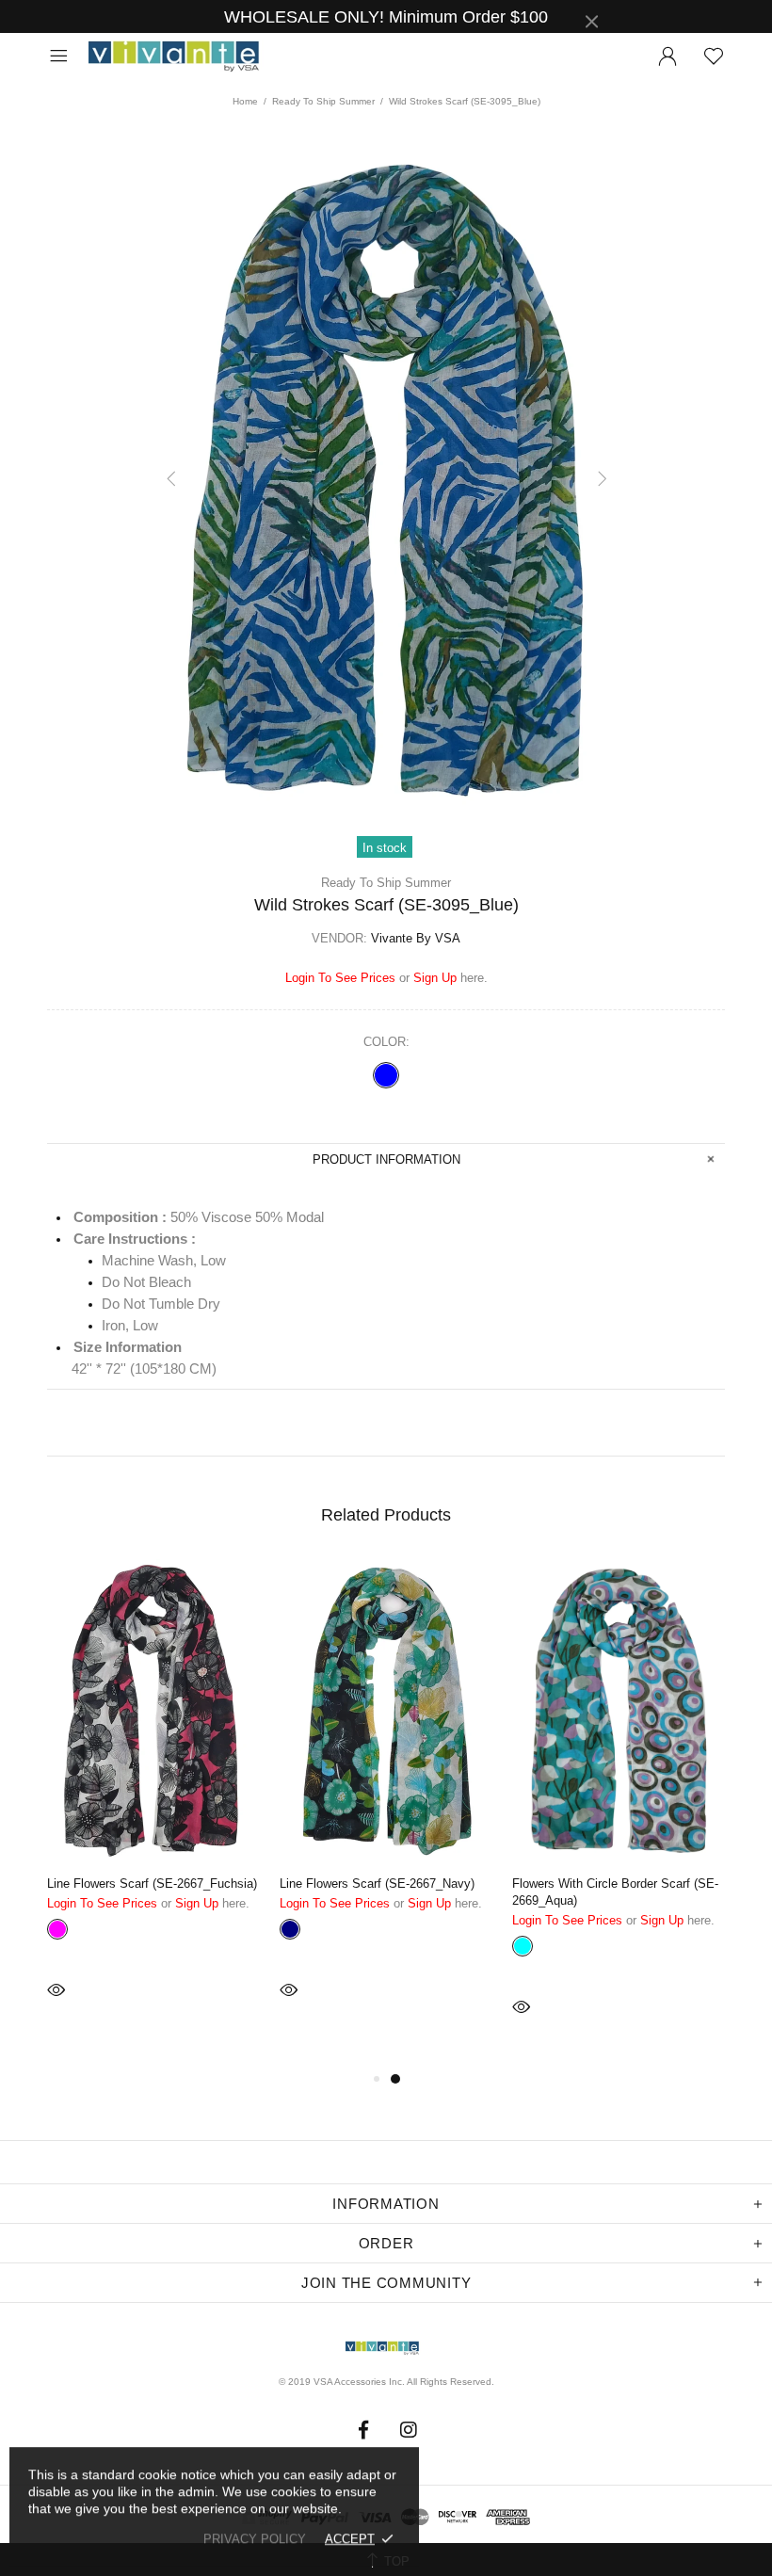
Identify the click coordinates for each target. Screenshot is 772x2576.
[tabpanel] (178, 1813)
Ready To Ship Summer (323, 101)
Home (245, 101)
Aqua (314, 1929)
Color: (386, 1042)
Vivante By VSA (183, 57)
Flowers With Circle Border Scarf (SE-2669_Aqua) (175, 1892)
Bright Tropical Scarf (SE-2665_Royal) (641, 1884)
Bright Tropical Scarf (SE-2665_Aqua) (407, 1884)
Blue (386, 1075)
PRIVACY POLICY (255, 2539)
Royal (547, 1929)
